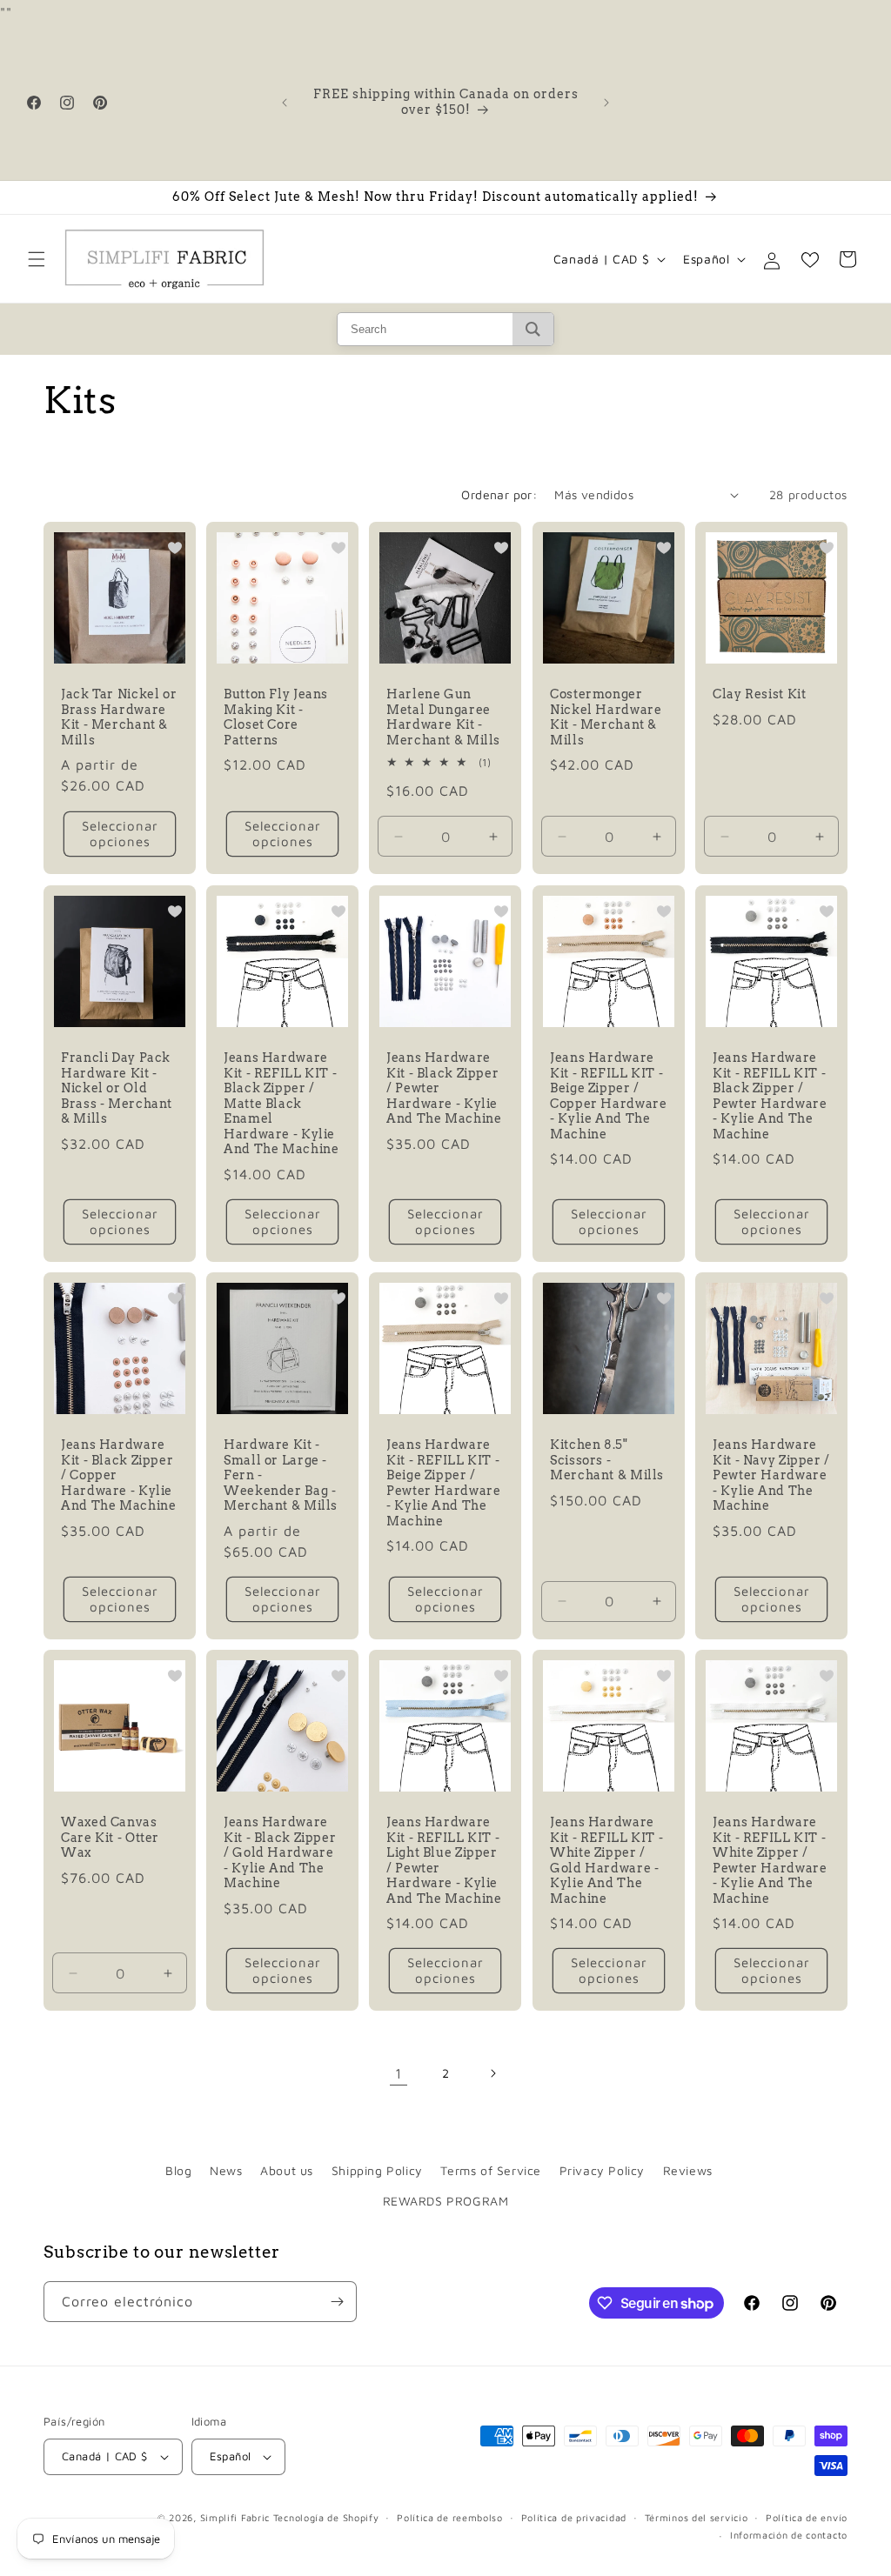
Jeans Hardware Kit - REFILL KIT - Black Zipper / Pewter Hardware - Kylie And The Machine (770, 1096)
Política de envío (807, 2517)
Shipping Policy (377, 2170)
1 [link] (399, 2073)
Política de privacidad (574, 2517)
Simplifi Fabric (235, 2517)
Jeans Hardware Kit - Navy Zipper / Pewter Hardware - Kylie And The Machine (771, 1475)
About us (287, 2170)
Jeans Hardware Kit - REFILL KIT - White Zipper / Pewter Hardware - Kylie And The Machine (770, 1860)
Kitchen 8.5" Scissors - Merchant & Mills (607, 1460)
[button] (37, 259)
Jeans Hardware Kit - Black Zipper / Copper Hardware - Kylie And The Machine (118, 1475)
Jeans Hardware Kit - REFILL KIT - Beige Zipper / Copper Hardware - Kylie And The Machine (608, 1096)
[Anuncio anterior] (285, 103)
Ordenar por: (499, 494)
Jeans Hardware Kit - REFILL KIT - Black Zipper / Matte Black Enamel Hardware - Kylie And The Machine (281, 1103)
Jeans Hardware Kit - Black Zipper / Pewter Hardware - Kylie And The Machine (444, 1088)
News (226, 2170)
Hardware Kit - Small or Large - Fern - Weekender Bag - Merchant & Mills (281, 1475)
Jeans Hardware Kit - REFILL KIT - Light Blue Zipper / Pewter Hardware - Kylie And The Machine (444, 1860)
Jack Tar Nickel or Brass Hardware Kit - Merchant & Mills (119, 718)
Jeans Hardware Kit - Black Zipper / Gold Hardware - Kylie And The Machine (280, 1852)
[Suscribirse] (337, 2302)
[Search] (533, 329)
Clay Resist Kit (759, 695)
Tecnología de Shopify (326, 2517)
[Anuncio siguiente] (606, 103)
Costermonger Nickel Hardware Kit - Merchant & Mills (606, 718)
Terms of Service (491, 2170)
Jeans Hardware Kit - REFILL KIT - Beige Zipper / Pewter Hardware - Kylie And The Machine (443, 1483)
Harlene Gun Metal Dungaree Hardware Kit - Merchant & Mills (443, 718)
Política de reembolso (450, 2517)
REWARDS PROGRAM (446, 2201)
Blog (178, 2170)
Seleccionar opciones (120, 834)
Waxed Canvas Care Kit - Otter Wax (110, 1837)
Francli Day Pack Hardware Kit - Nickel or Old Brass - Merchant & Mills (117, 1088)
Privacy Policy (602, 2170)
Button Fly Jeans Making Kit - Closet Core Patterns (276, 718)
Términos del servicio (697, 2517)
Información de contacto (789, 2535)
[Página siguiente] (492, 2073)
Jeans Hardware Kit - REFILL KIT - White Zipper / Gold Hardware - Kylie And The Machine (606, 1860)
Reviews (688, 2170)
